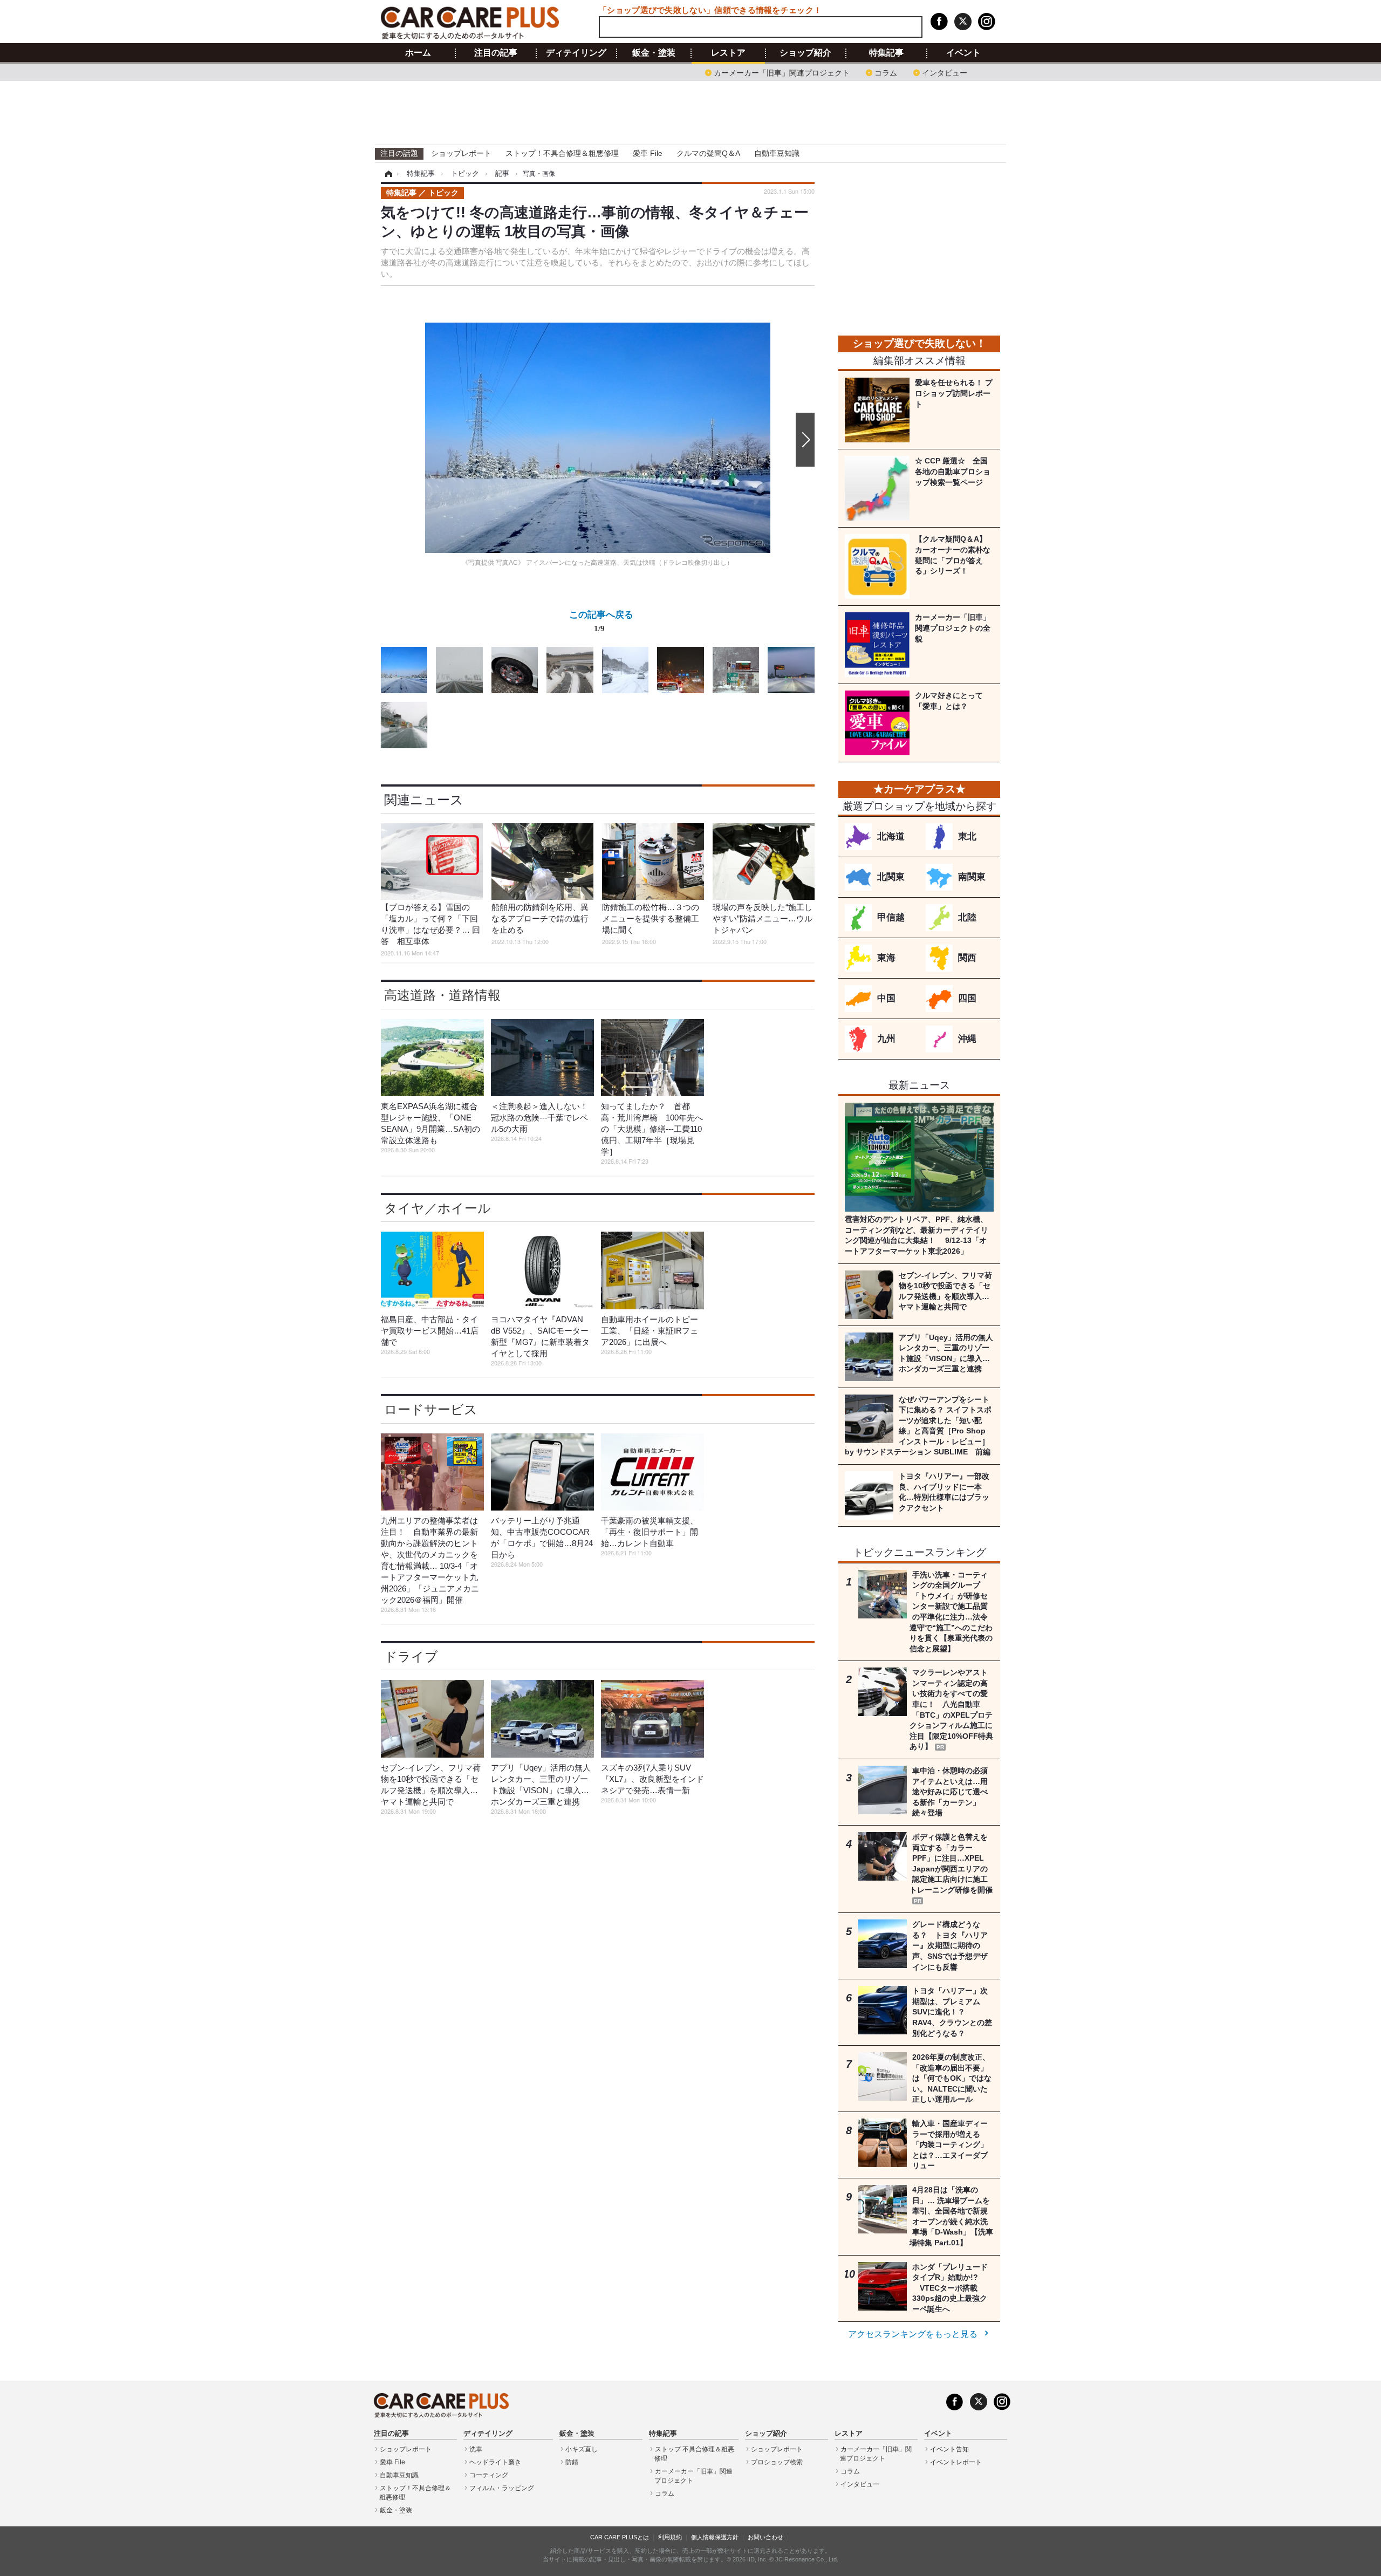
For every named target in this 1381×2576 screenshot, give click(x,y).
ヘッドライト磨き (495, 2462)
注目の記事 (496, 53)
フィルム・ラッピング (502, 2488)
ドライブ (411, 1656)
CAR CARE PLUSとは (620, 2537)
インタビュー (945, 72)
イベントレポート (956, 2462)
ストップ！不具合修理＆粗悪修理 (562, 153)
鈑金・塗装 (654, 53)
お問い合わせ (765, 2537)
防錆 (572, 2462)
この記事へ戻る (601, 621)
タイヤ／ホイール (437, 1208)
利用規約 (670, 2537)
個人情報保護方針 (715, 2537)
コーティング (489, 2475)
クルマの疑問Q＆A (708, 153)
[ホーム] (387, 174)
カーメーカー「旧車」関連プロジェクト (782, 72)
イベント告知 (949, 2449)
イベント (963, 53)
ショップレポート (461, 153)
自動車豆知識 (777, 153)
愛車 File (648, 153)
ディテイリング (576, 53)
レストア (728, 53)
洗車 (476, 2449)
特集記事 (886, 53)
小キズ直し (582, 2449)
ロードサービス (431, 1409)
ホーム (418, 53)
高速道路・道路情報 (442, 995)
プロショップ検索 (777, 2462)
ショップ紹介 (805, 53)
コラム (886, 72)
